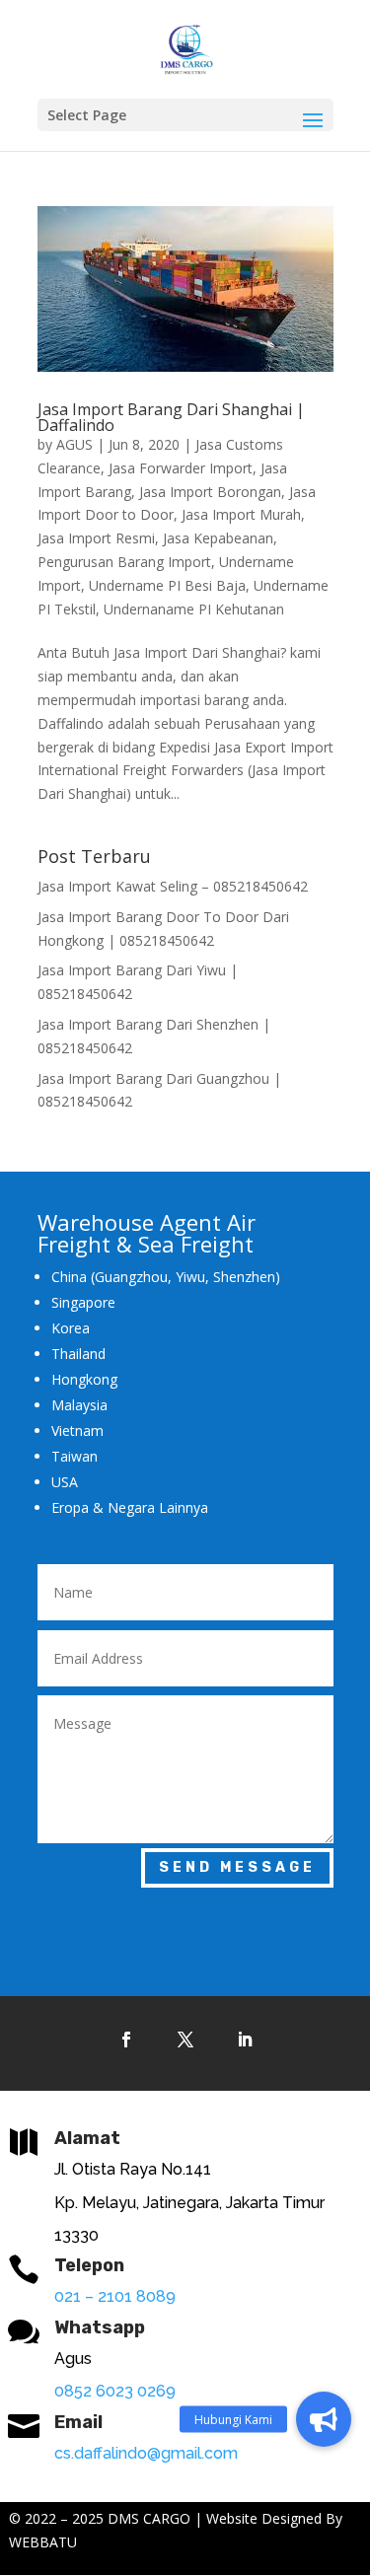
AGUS (74, 444)
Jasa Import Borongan (210, 492)
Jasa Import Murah (241, 514)
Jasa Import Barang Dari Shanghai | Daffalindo (171, 417)
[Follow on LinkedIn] (245, 2039)
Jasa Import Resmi (96, 538)
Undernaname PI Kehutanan (194, 609)
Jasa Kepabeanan (218, 538)
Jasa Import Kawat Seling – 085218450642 (173, 886)
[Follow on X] (185, 2039)
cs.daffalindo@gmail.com (146, 2453)
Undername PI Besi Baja (167, 585)
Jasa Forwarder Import (181, 468)
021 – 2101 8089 (115, 2296)
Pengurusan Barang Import (124, 562)
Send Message (237, 1867)
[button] (324, 2419)
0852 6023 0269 (115, 2391)
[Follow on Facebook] (126, 2039)
